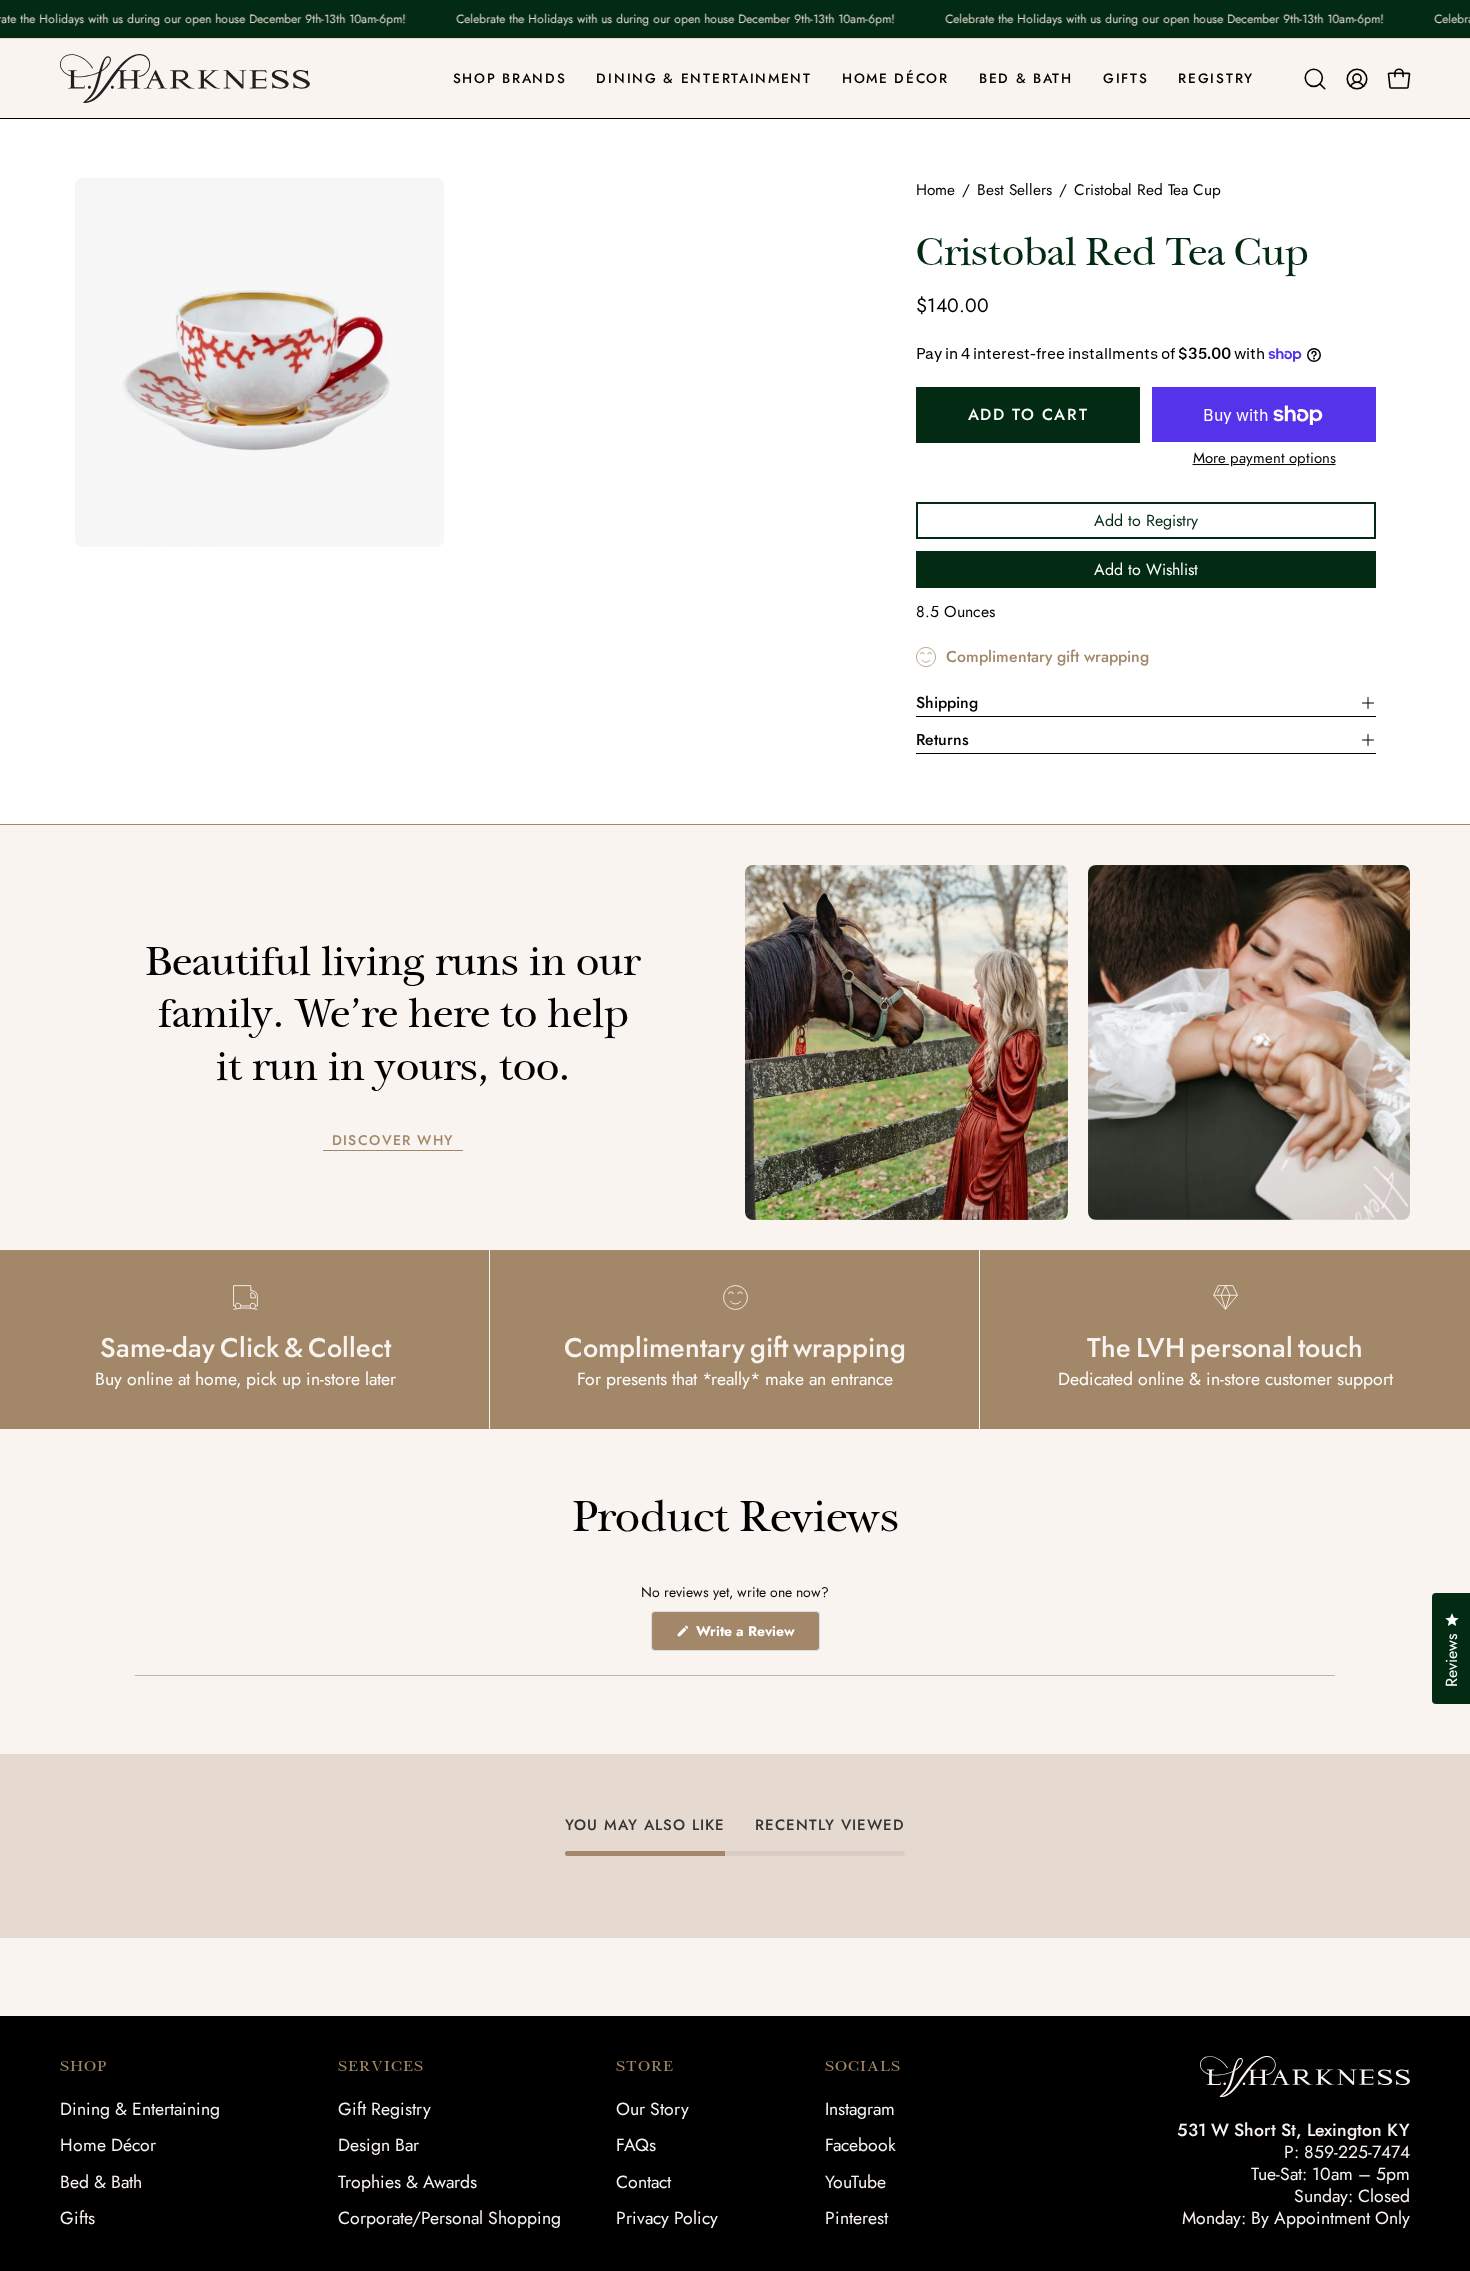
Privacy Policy (667, 2218)
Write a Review (756, 1635)
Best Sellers (1014, 190)
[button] (1315, 79)
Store (645, 2066)
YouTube (855, 2182)
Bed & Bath (101, 2182)
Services (381, 2066)
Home (935, 190)
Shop (83, 2066)
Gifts (77, 2218)
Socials (863, 2066)
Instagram (860, 2109)
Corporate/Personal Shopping (449, 2218)
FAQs (636, 2145)
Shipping (947, 702)
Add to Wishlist (1146, 569)
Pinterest (856, 2218)
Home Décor (108, 2145)
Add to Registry (1146, 520)
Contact (643, 2182)
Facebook (860, 2145)
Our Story (652, 2109)
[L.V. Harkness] (185, 78)
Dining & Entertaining (140, 2109)
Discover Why (393, 1141)
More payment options (1264, 458)
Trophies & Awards (407, 2182)
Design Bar (378, 2145)
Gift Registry (384, 2109)
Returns (942, 739)
